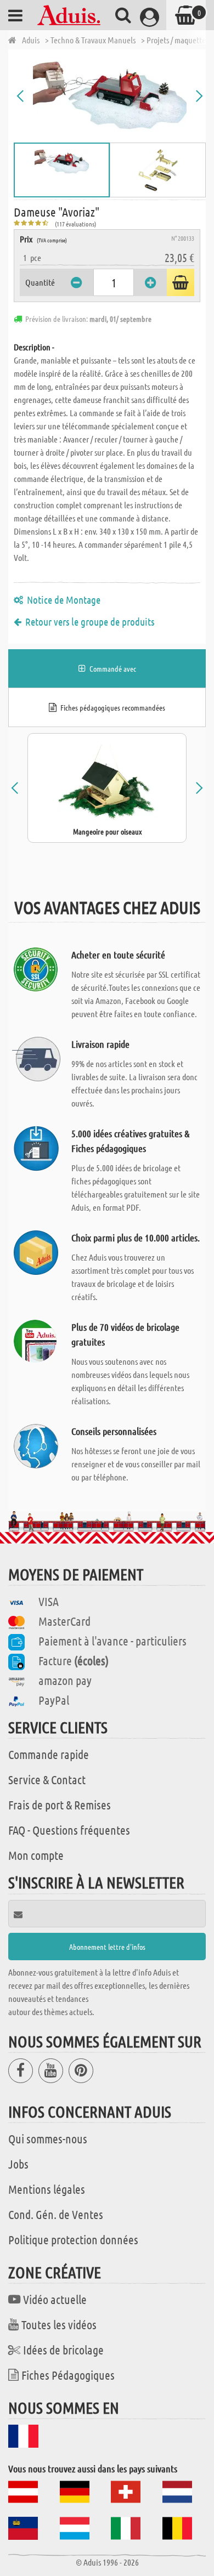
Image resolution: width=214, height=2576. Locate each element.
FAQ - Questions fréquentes (69, 1830)
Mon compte (36, 1855)
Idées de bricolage (63, 2350)
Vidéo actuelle (55, 2299)
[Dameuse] (110, 96)
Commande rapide (49, 1754)
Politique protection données (73, 2239)
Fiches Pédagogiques (68, 2375)
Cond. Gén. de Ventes (56, 2214)
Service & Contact (47, 1779)
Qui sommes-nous (48, 2138)
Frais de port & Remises (60, 1805)
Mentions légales (47, 2189)
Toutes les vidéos (59, 2324)
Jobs (18, 2164)
